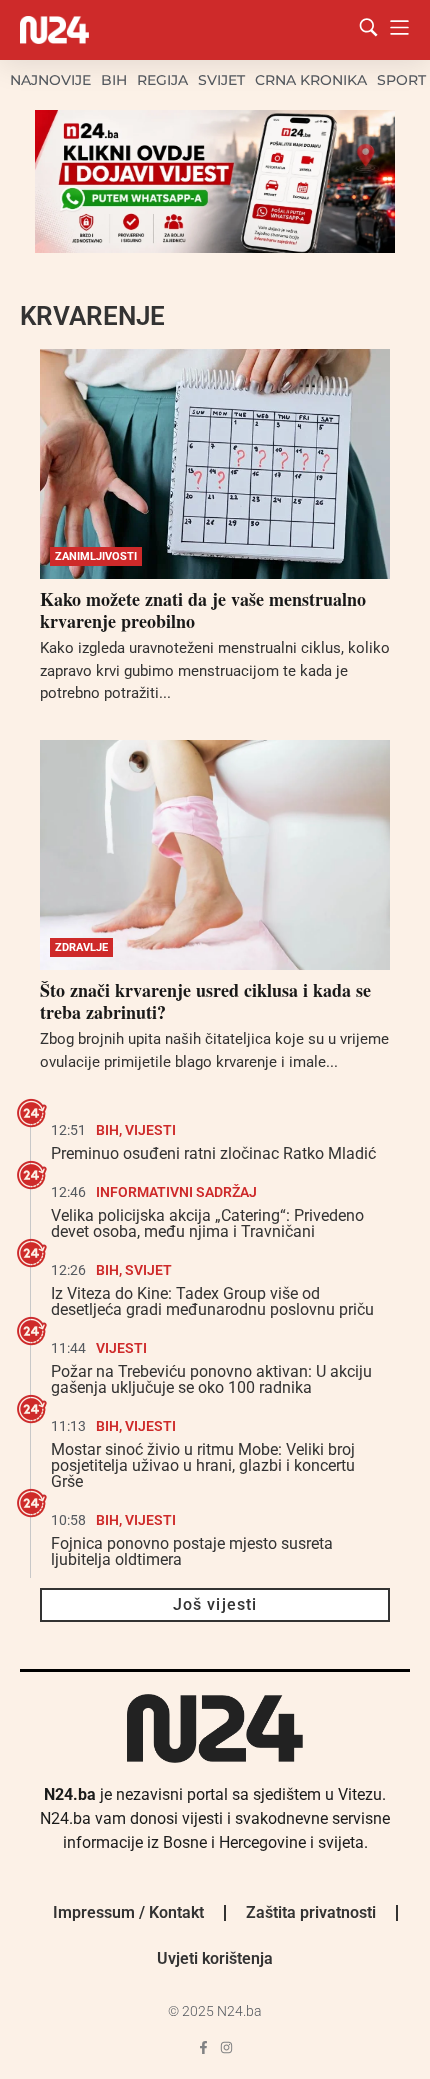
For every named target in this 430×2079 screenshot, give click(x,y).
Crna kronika (311, 80)
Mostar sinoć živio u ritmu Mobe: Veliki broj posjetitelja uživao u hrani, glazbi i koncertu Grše (203, 1465)
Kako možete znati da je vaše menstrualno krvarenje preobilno (203, 610)
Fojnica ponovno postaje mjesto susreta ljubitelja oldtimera (192, 1551)
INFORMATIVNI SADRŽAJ (176, 1192)
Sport (401, 80)
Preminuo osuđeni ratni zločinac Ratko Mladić (213, 1153)
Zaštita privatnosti (311, 1912)
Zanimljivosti (96, 556)
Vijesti (150, 1130)
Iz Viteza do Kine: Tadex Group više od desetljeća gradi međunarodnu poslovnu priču (212, 1301)
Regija (162, 80)
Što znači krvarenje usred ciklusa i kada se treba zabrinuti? (205, 1001)
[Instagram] (226, 2047)
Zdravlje (81, 947)
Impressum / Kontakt (128, 1912)
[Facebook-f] (203, 2047)
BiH (114, 80)
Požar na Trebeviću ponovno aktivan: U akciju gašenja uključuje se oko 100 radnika (211, 1379)
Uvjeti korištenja (215, 1958)
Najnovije (50, 80)
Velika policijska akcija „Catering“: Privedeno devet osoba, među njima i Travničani (207, 1223)
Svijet (221, 80)
